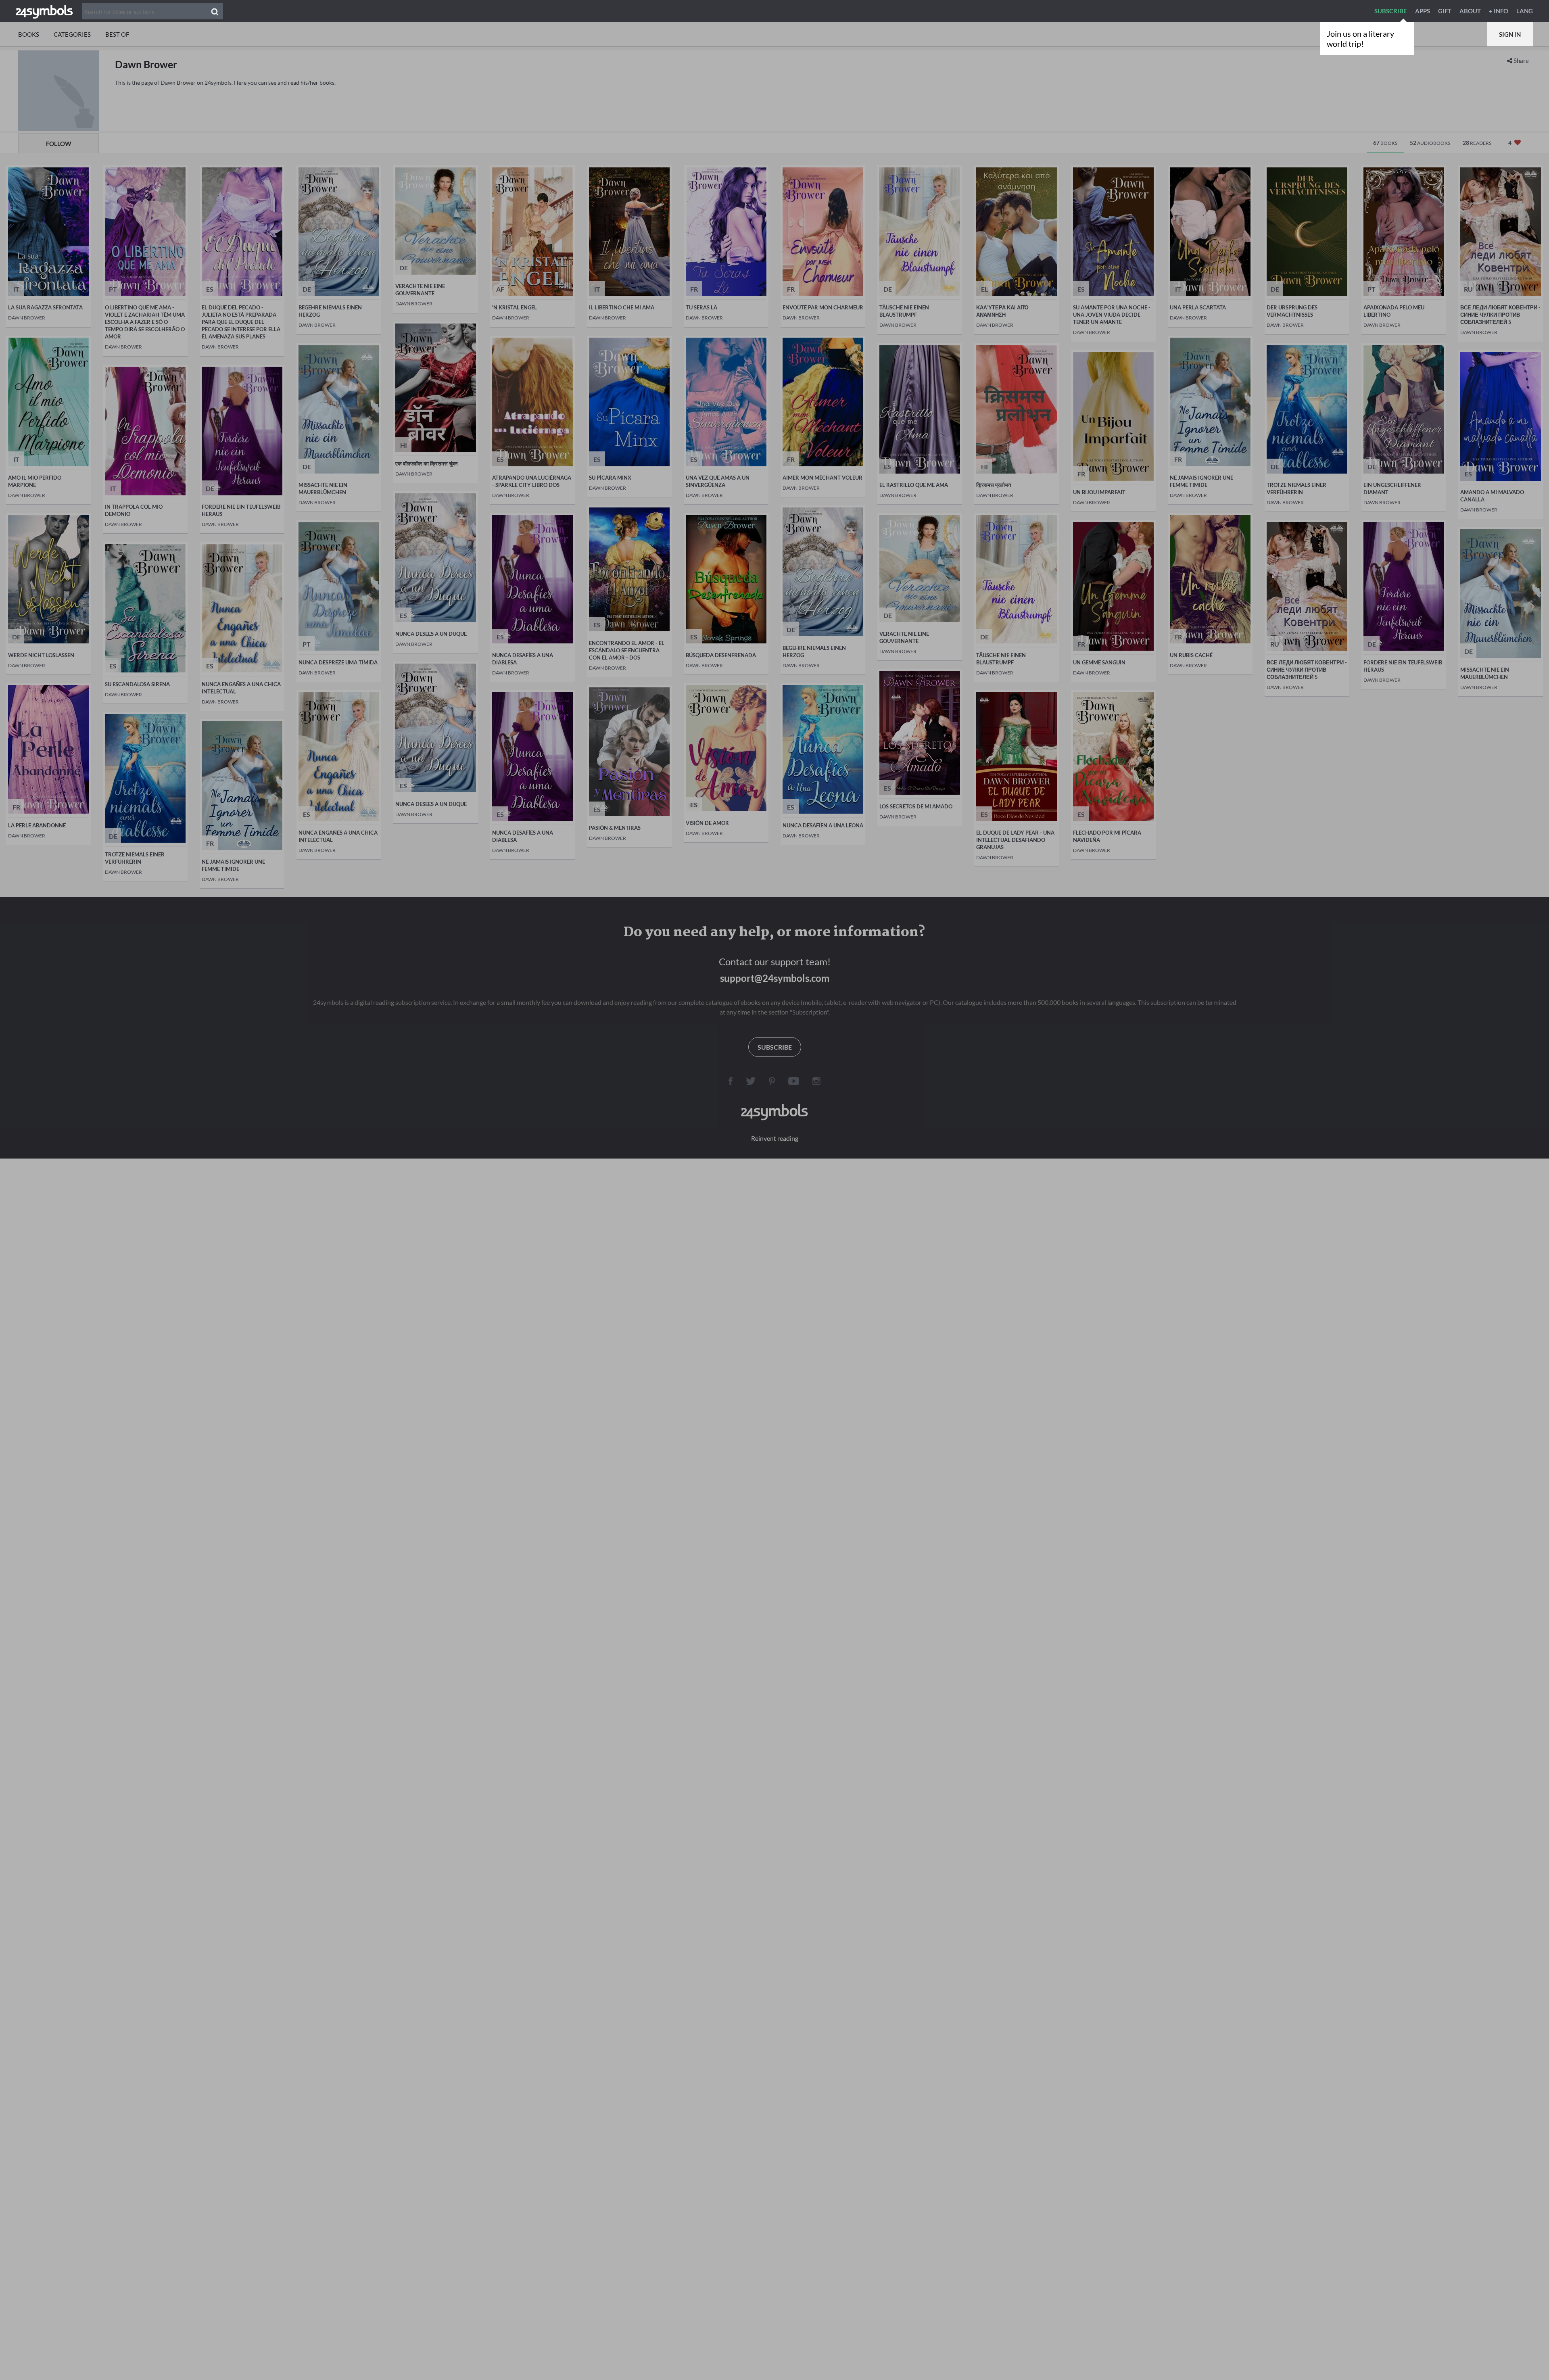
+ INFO (1499, 11)
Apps (1423, 11)
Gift (1445, 11)
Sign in (1510, 34)
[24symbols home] (44, 11)
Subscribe (1391, 11)
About (1470, 11)
